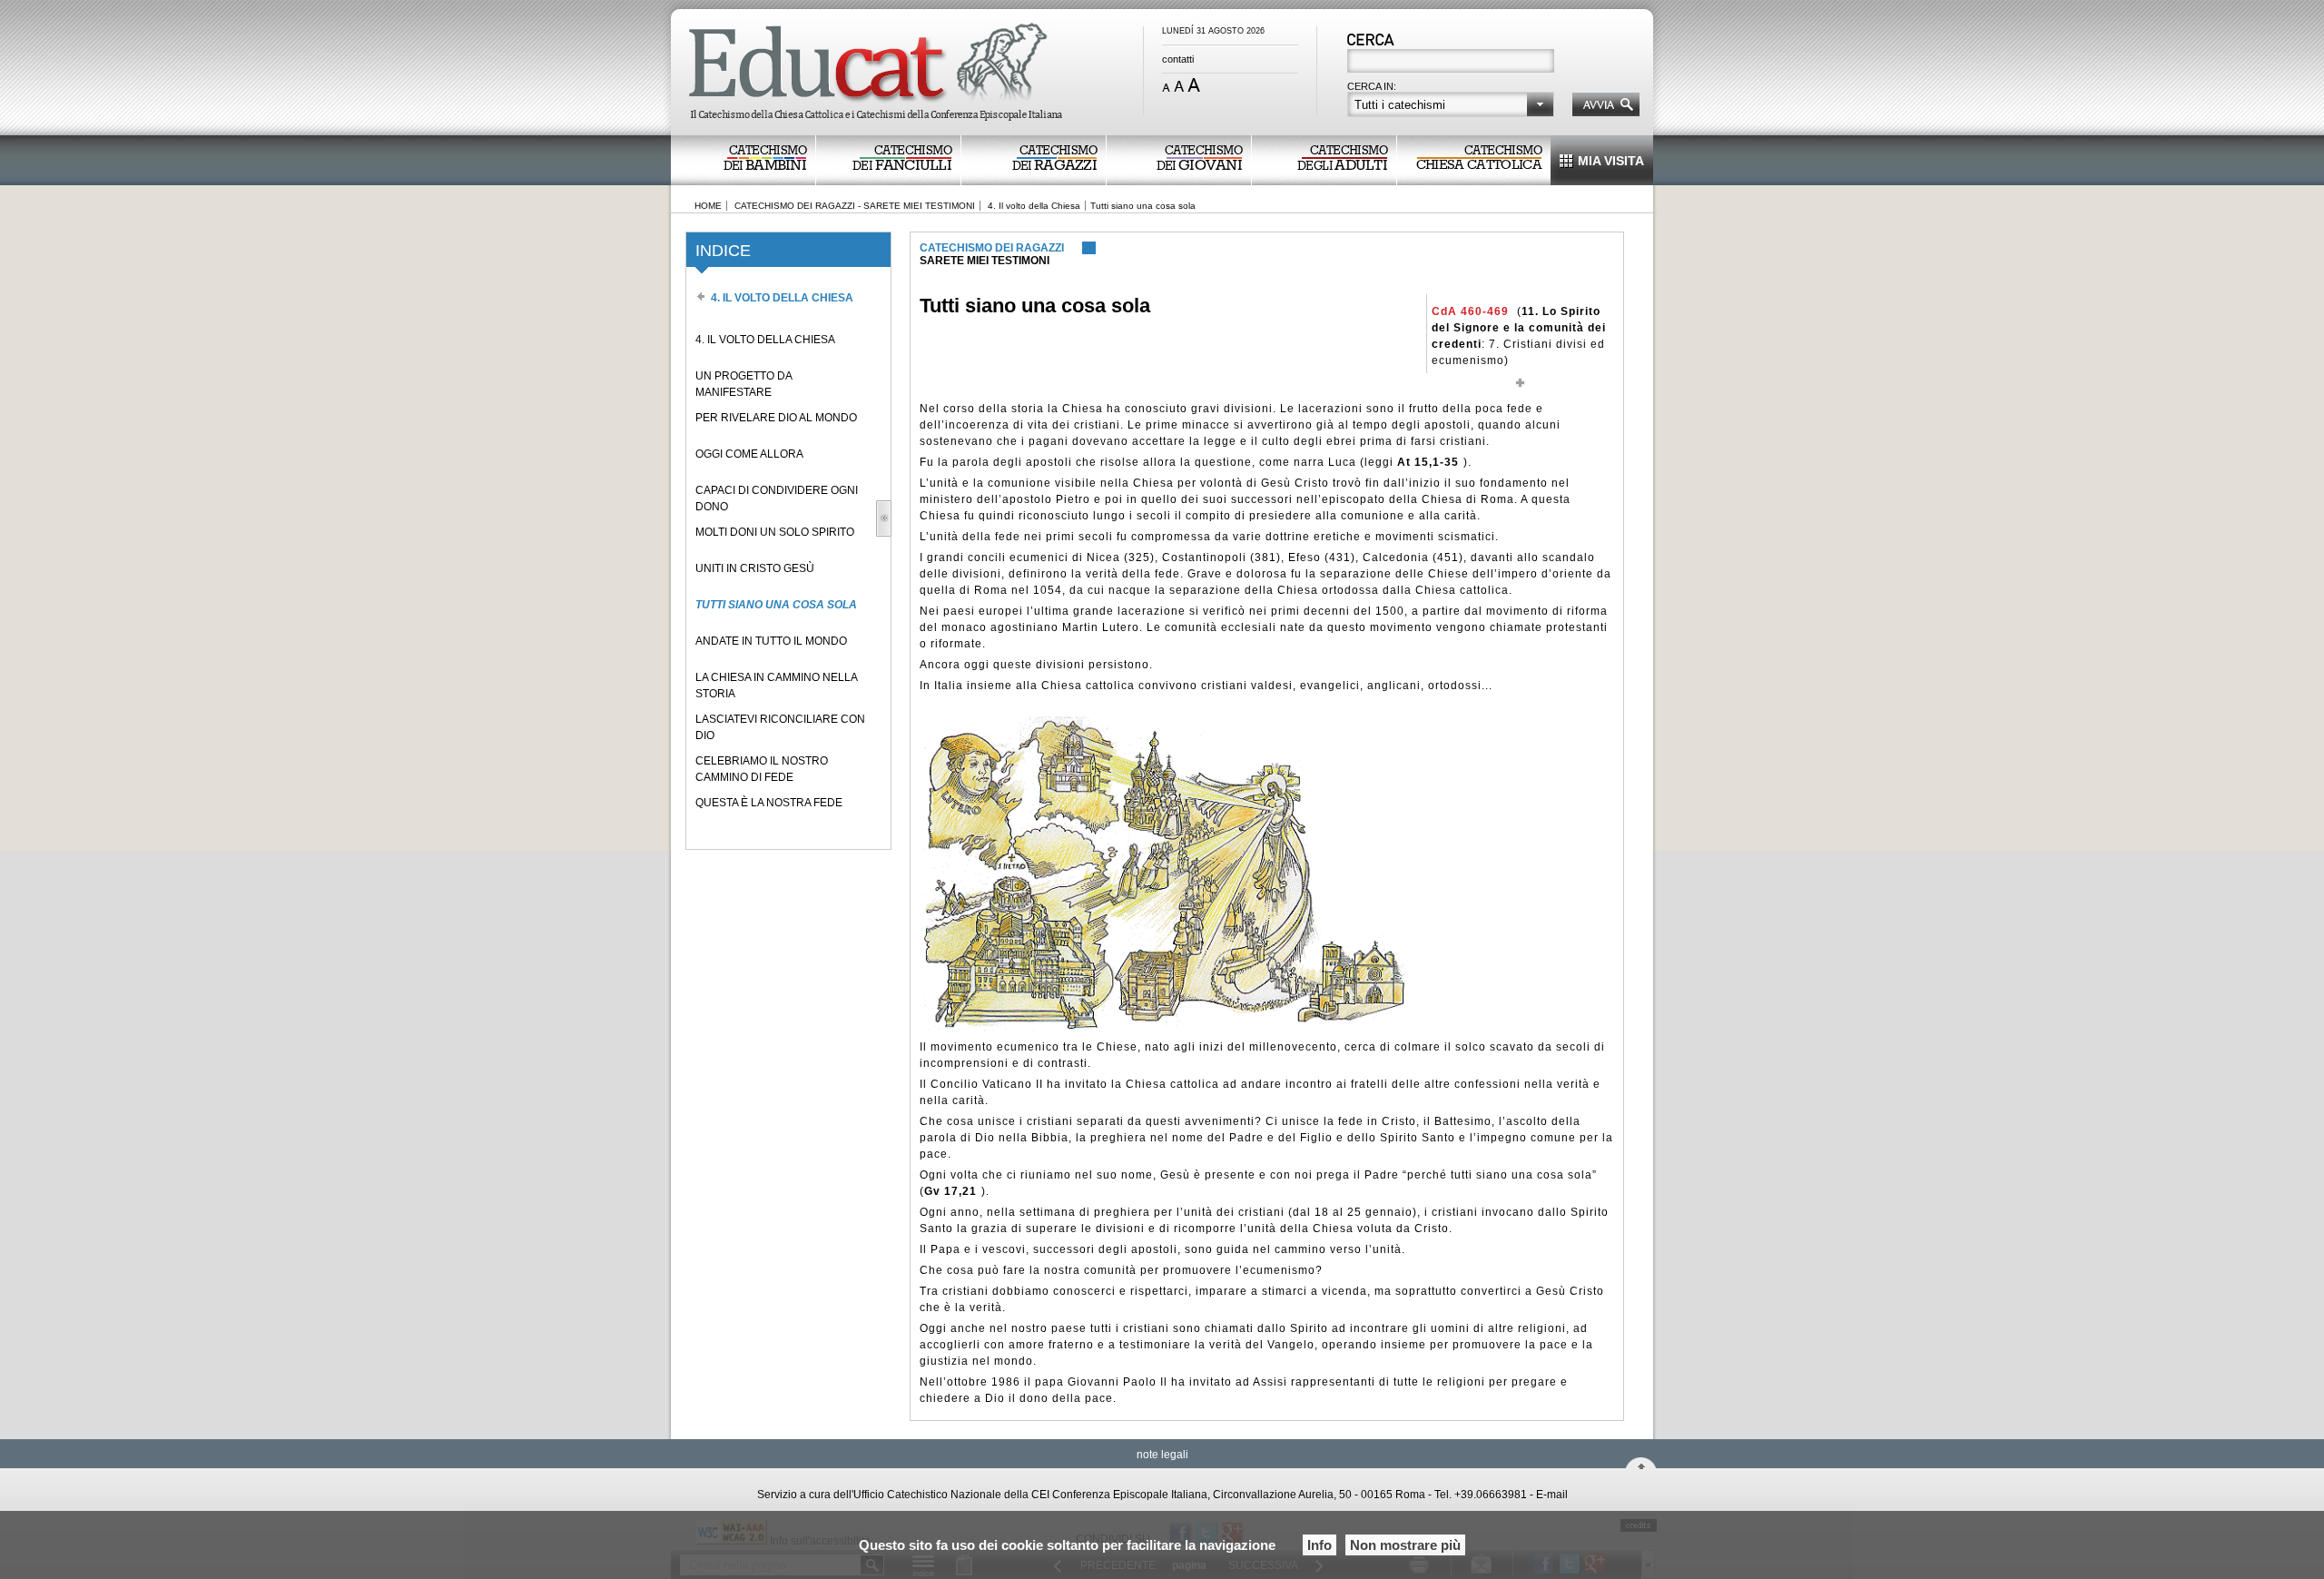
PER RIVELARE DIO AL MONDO (776, 418)
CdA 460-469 (1470, 311)
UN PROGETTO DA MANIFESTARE (743, 384)
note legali (1162, 1455)
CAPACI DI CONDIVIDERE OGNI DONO (777, 498)
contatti (1178, 59)
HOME (708, 206)
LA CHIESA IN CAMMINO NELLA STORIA (776, 686)
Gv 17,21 (950, 1191)
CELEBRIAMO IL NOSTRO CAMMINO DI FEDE (762, 769)
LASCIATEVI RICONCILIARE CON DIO (780, 727)
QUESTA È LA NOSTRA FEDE (769, 803)
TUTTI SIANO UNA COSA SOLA (776, 605)
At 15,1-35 (1428, 462)
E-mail (1552, 1495)
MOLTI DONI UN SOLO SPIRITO (775, 532)
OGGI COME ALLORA (749, 454)
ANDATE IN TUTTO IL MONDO (771, 641)
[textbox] (1452, 63)
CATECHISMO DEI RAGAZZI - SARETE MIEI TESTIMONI (855, 206)
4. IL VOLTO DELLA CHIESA (765, 340)
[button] (1451, 104)
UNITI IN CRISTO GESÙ (755, 568)
